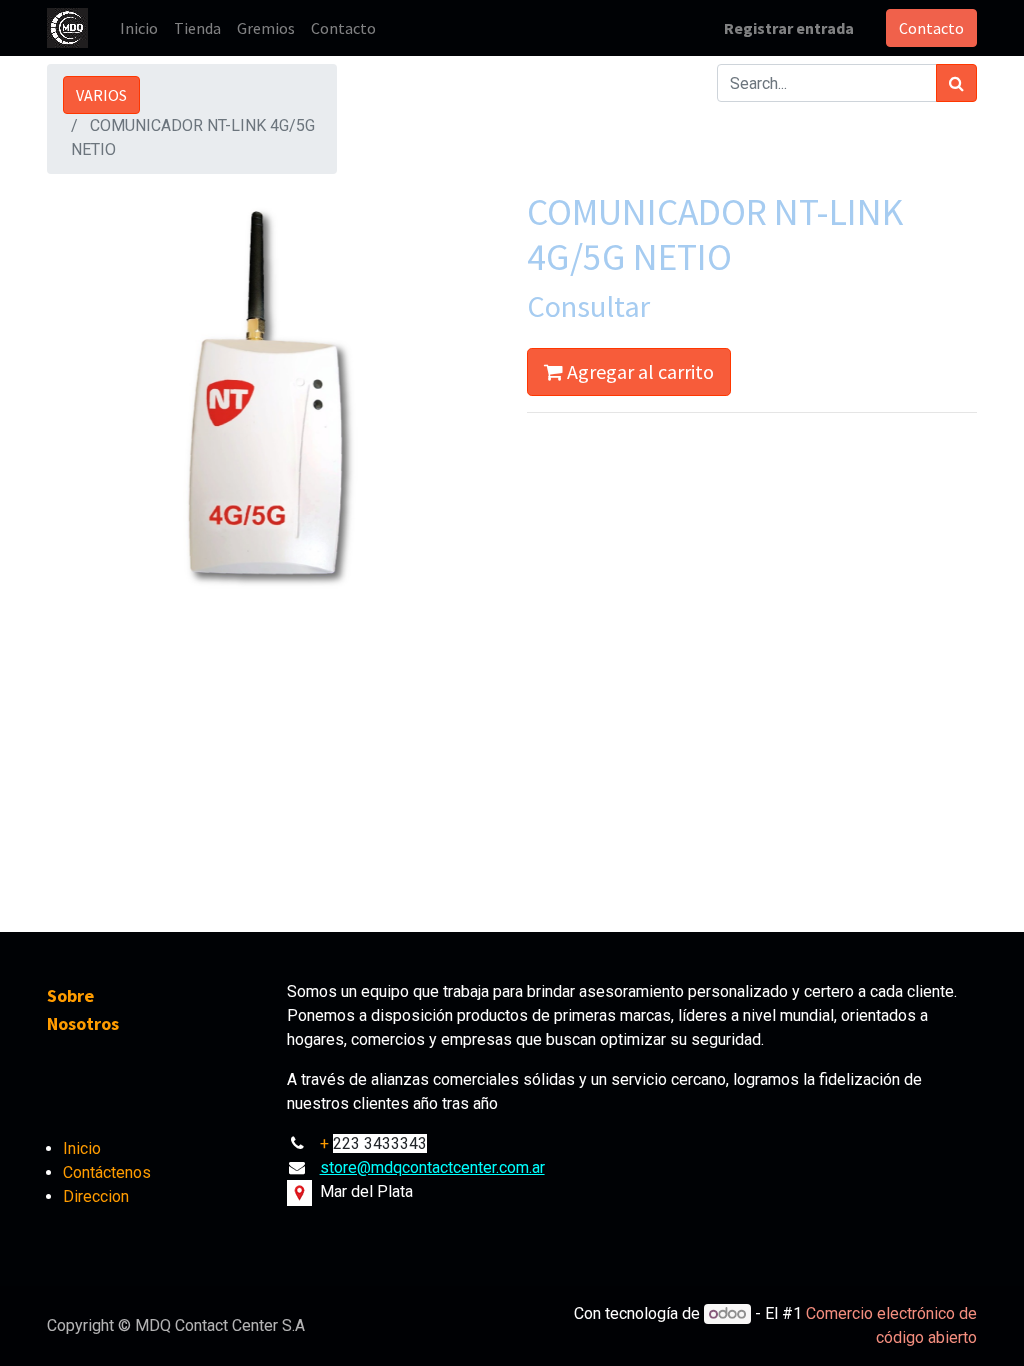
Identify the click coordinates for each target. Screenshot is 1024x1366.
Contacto (931, 28)
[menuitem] (139, 28)
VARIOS (101, 95)
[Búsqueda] (956, 83)
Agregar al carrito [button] (638, 371)
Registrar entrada (789, 28)
